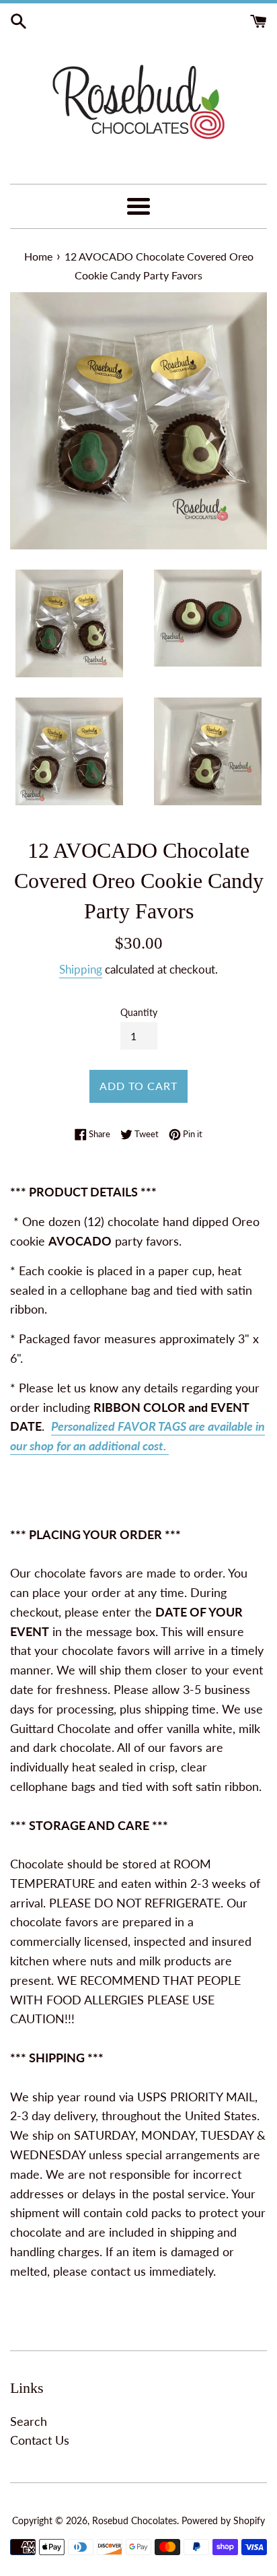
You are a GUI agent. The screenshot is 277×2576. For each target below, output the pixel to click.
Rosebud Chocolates (134, 2520)
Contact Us (40, 2440)
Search (29, 2421)
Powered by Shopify (223, 2520)
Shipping (81, 969)
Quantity (139, 1012)
